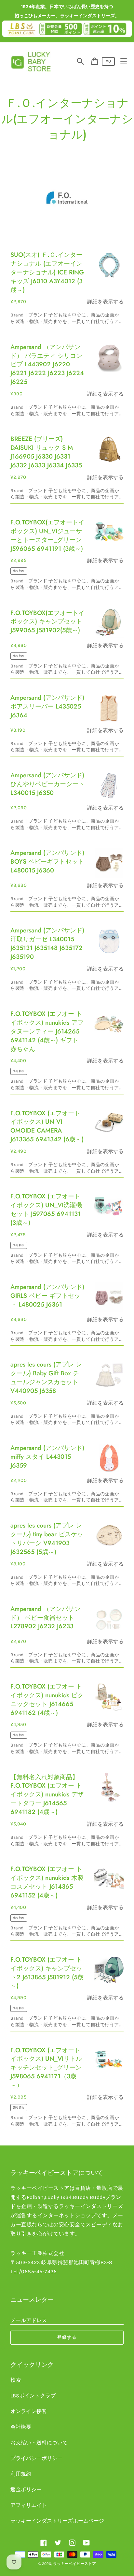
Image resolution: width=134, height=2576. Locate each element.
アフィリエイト (29, 2505)
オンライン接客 (29, 2411)
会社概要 (21, 2427)
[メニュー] (124, 61)
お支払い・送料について (39, 2443)
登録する (67, 2337)
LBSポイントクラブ (33, 2396)
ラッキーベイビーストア (74, 2564)
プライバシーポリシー (36, 2458)
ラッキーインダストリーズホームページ (57, 2521)
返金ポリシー (26, 2489)
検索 (16, 2380)
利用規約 (21, 2474)
